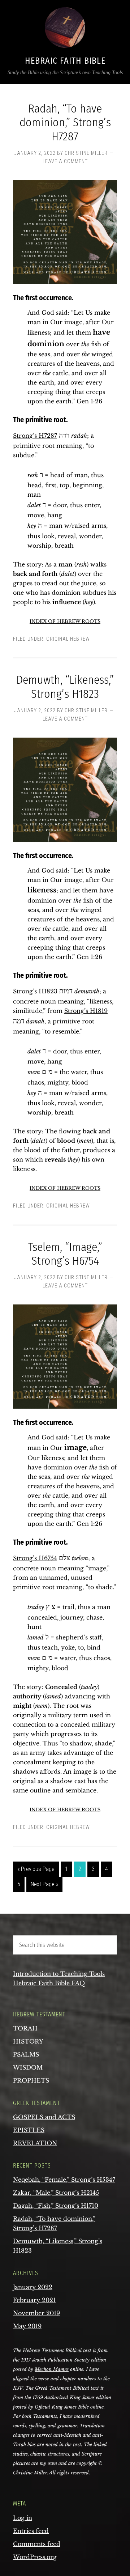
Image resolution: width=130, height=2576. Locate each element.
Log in (23, 2518)
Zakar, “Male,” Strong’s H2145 (56, 2193)
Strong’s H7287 (35, 436)
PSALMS (26, 2054)
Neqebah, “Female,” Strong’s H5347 (64, 2180)
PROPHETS (31, 2080)
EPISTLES (29, 2130)
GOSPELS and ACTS (44, 2117)
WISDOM (28, 2067)
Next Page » (44, 1884)
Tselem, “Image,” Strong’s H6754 (65, 1254)
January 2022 (33, 2287)
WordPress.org (35, 2557)
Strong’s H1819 (86, 1011)
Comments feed (37, 2544)
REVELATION (35, 2143)
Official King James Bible (62, 2407)
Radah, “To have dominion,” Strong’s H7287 (65, 122)
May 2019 (27, 2326)
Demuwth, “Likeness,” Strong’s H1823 (65, 687)
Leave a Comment (65, 161)
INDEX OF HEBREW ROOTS (65, 621)
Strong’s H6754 (35, 1558)
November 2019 (36, 2313)
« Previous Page (36, 1869)
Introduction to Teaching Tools (59, 1974)
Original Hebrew (68, 639)
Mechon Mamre (52, 2369)
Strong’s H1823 (35, 991)
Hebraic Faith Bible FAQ (49, 1983)
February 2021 (34, 2300)
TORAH (25, 2028)
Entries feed (31, 2531)
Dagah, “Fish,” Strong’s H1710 (56, 2206)
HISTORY (28, 2041)
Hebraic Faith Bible (65, 61)
